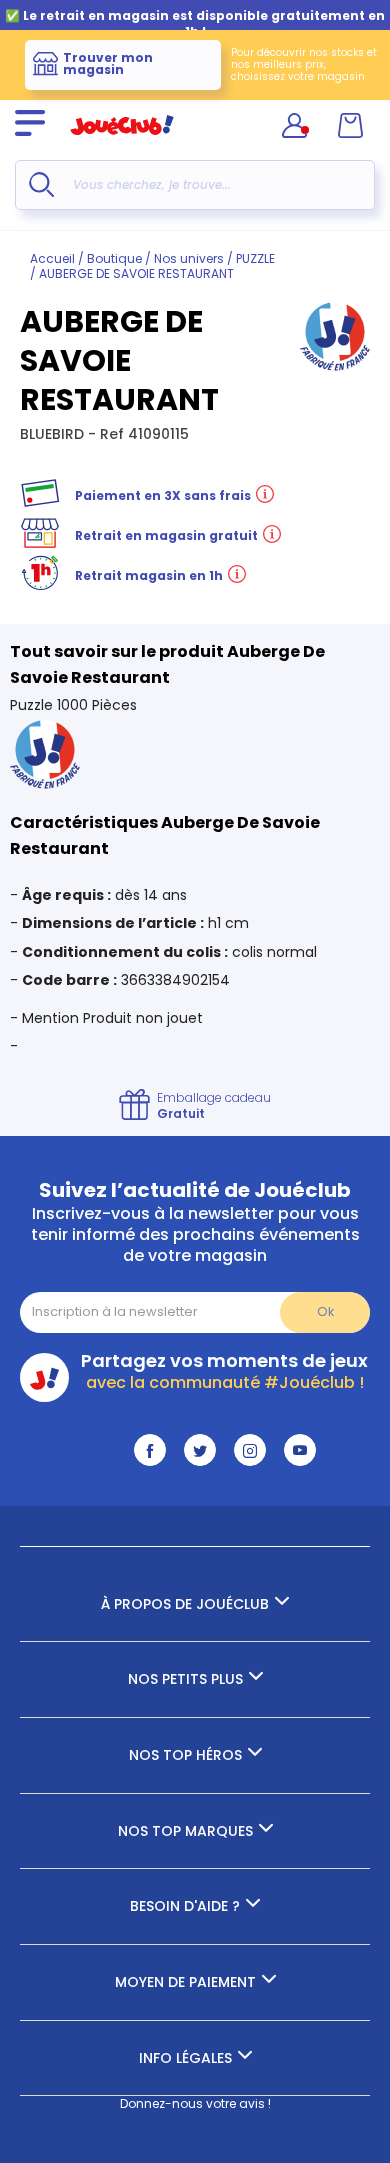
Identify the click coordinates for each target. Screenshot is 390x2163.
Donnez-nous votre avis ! (195, 2103)
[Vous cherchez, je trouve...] (41, 184)
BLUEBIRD (54, 434)
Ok (325, 1311)
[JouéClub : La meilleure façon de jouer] (122, 143)
